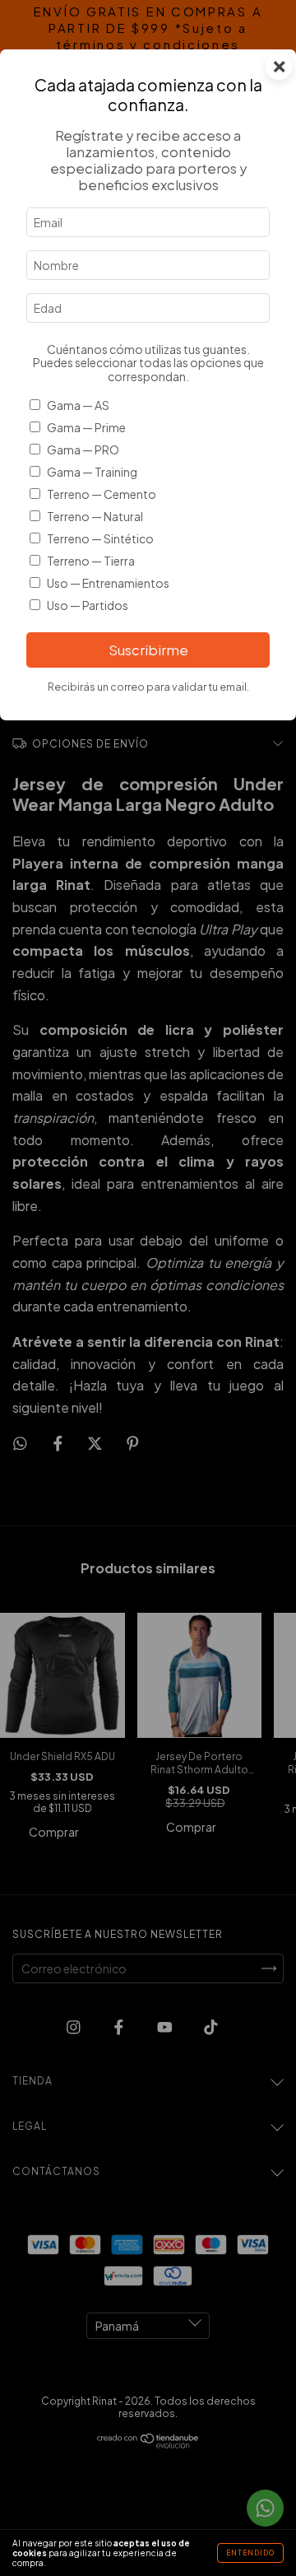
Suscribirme (148, 650)
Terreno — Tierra (91, 561)
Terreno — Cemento (102, 494)
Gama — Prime (86, 427)
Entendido (250, 2553)
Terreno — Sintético (100, 538)
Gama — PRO (83, 450)
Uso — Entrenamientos (108, 583)
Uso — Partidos (88, 605)
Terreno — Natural (95, 516)
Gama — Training (92, 472)
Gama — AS (78, 405)
